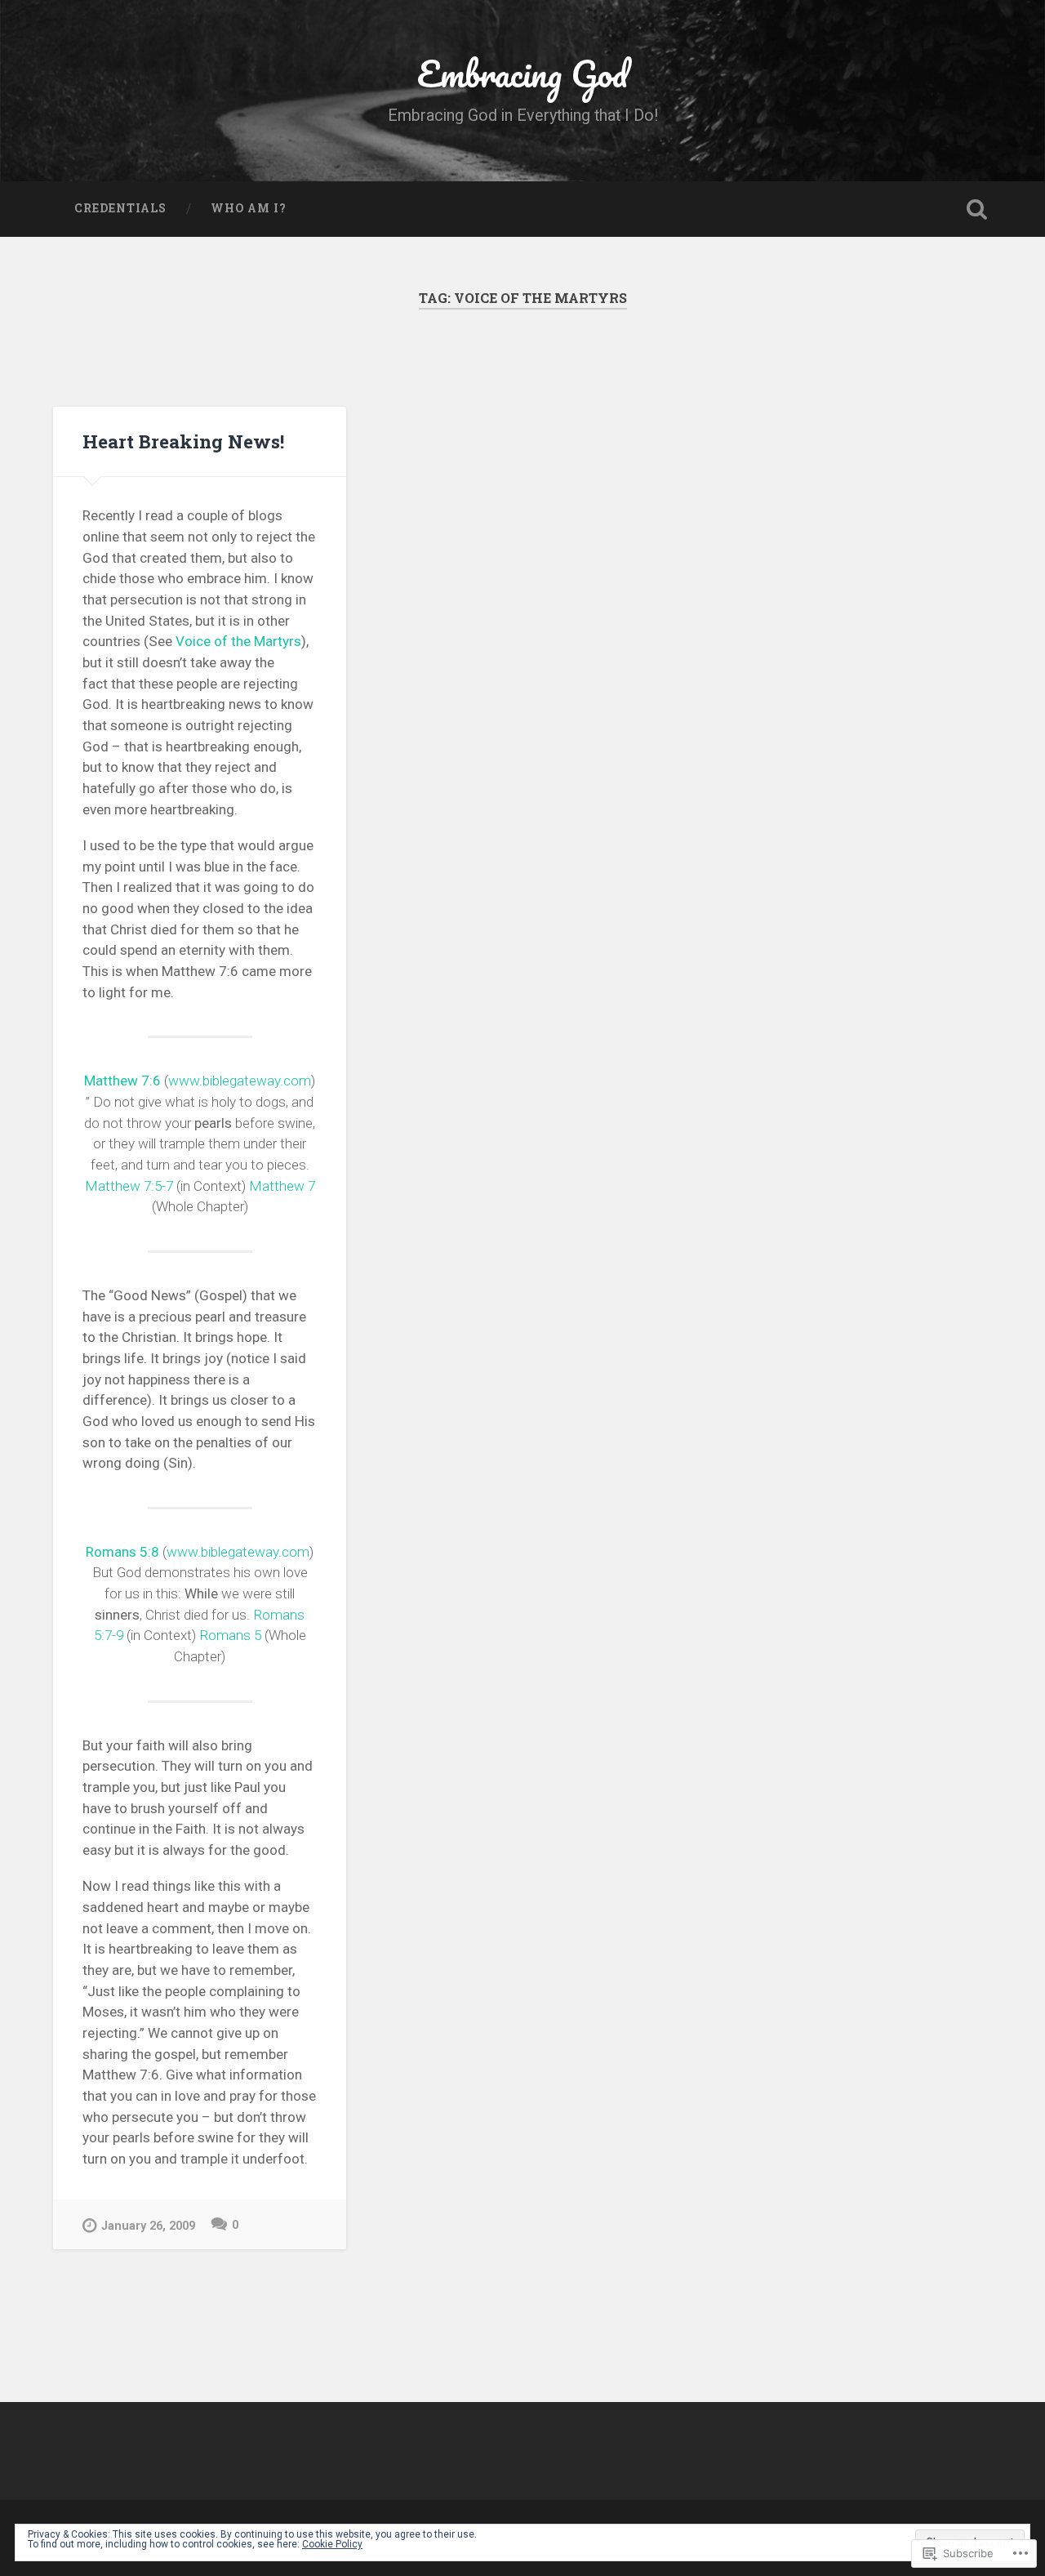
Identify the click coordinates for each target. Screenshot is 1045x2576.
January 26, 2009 (148, 2226)
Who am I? (249, 208)
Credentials (120, 208)
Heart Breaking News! (183, 441)
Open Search (976, 209)
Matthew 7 (282, 1186)
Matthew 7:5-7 (129, 1186)
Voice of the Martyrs (238, 641)
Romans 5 (230, 1635)
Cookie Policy (332, 2544)
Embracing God (522, 73)
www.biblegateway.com (240, 1081)
